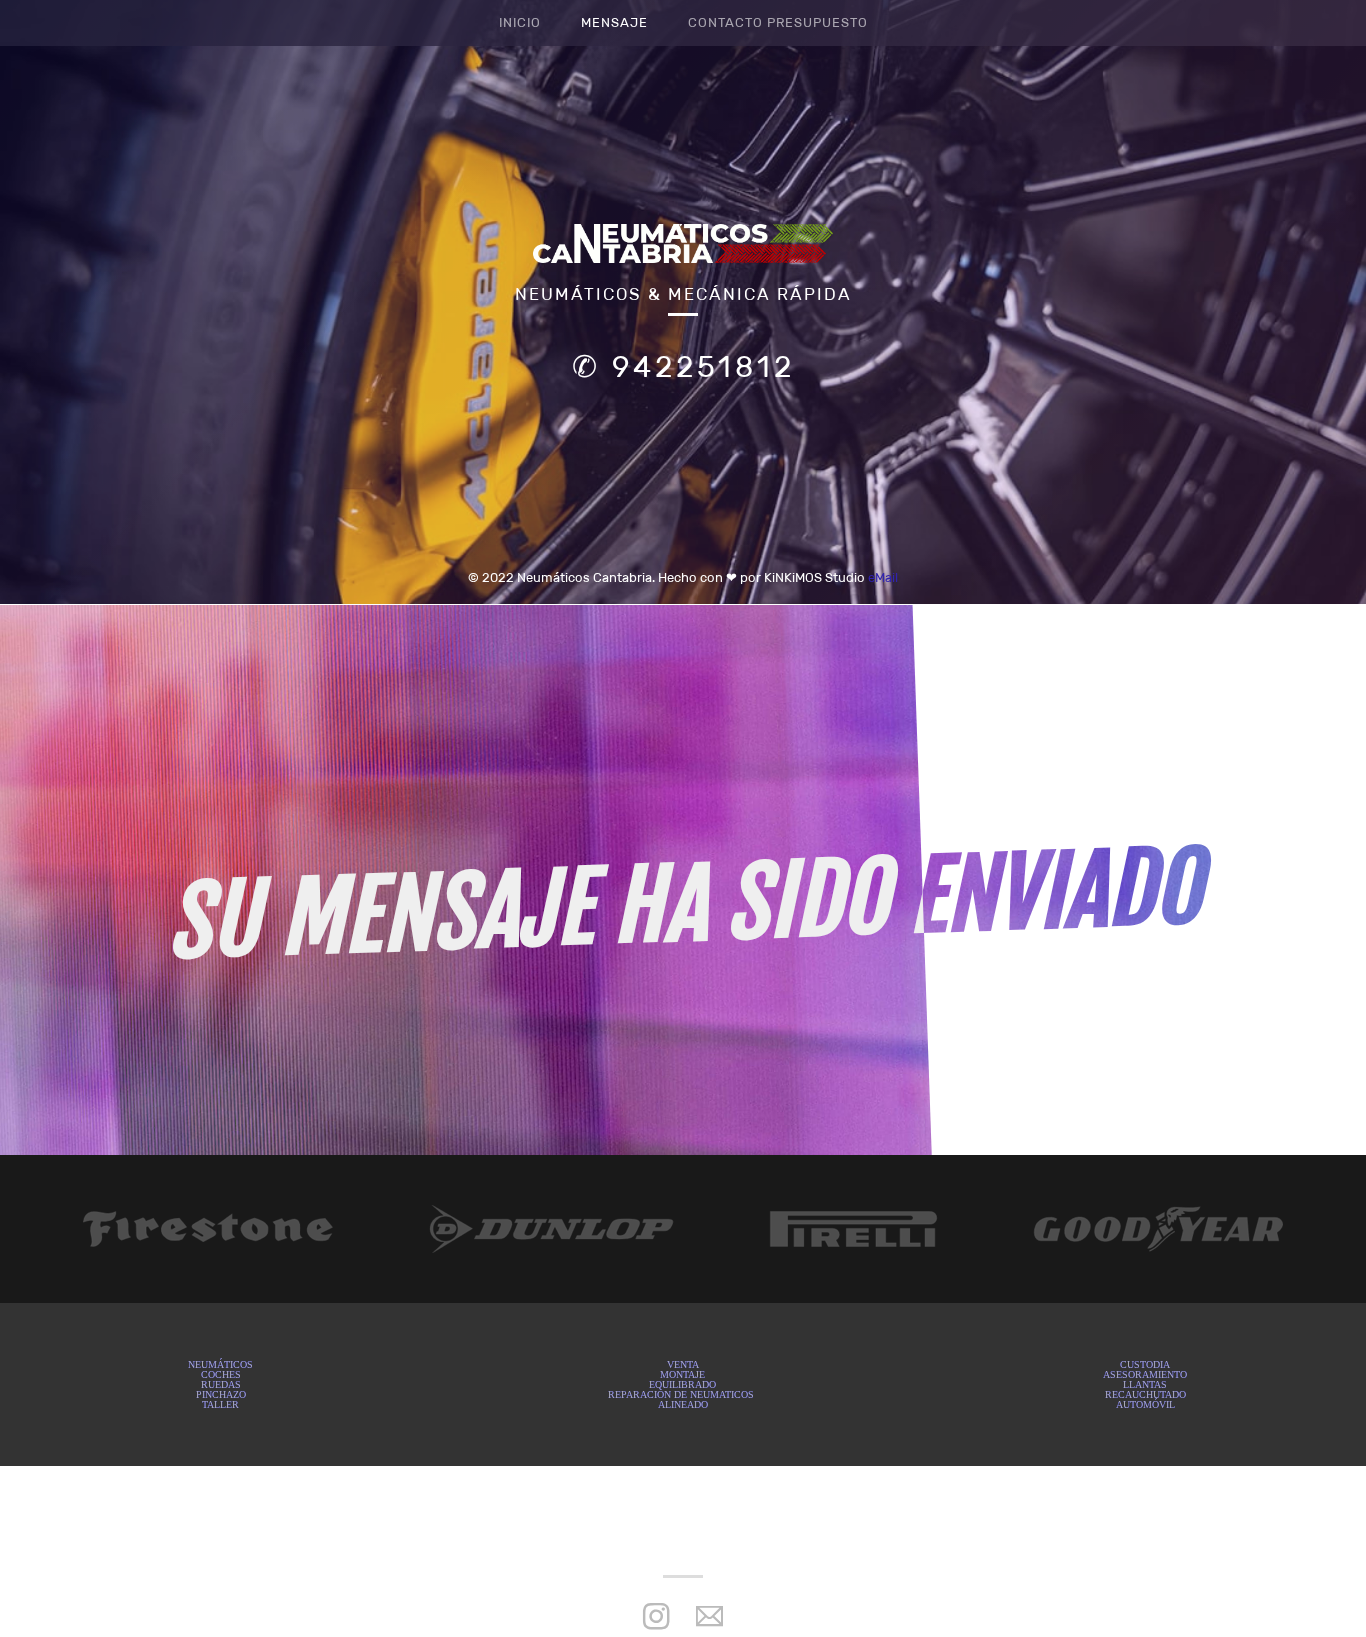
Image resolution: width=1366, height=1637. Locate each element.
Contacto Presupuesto (778, 22)
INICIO (520, 22)
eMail (883, 577)
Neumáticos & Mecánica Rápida (683, 294)
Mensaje (614, 22)
